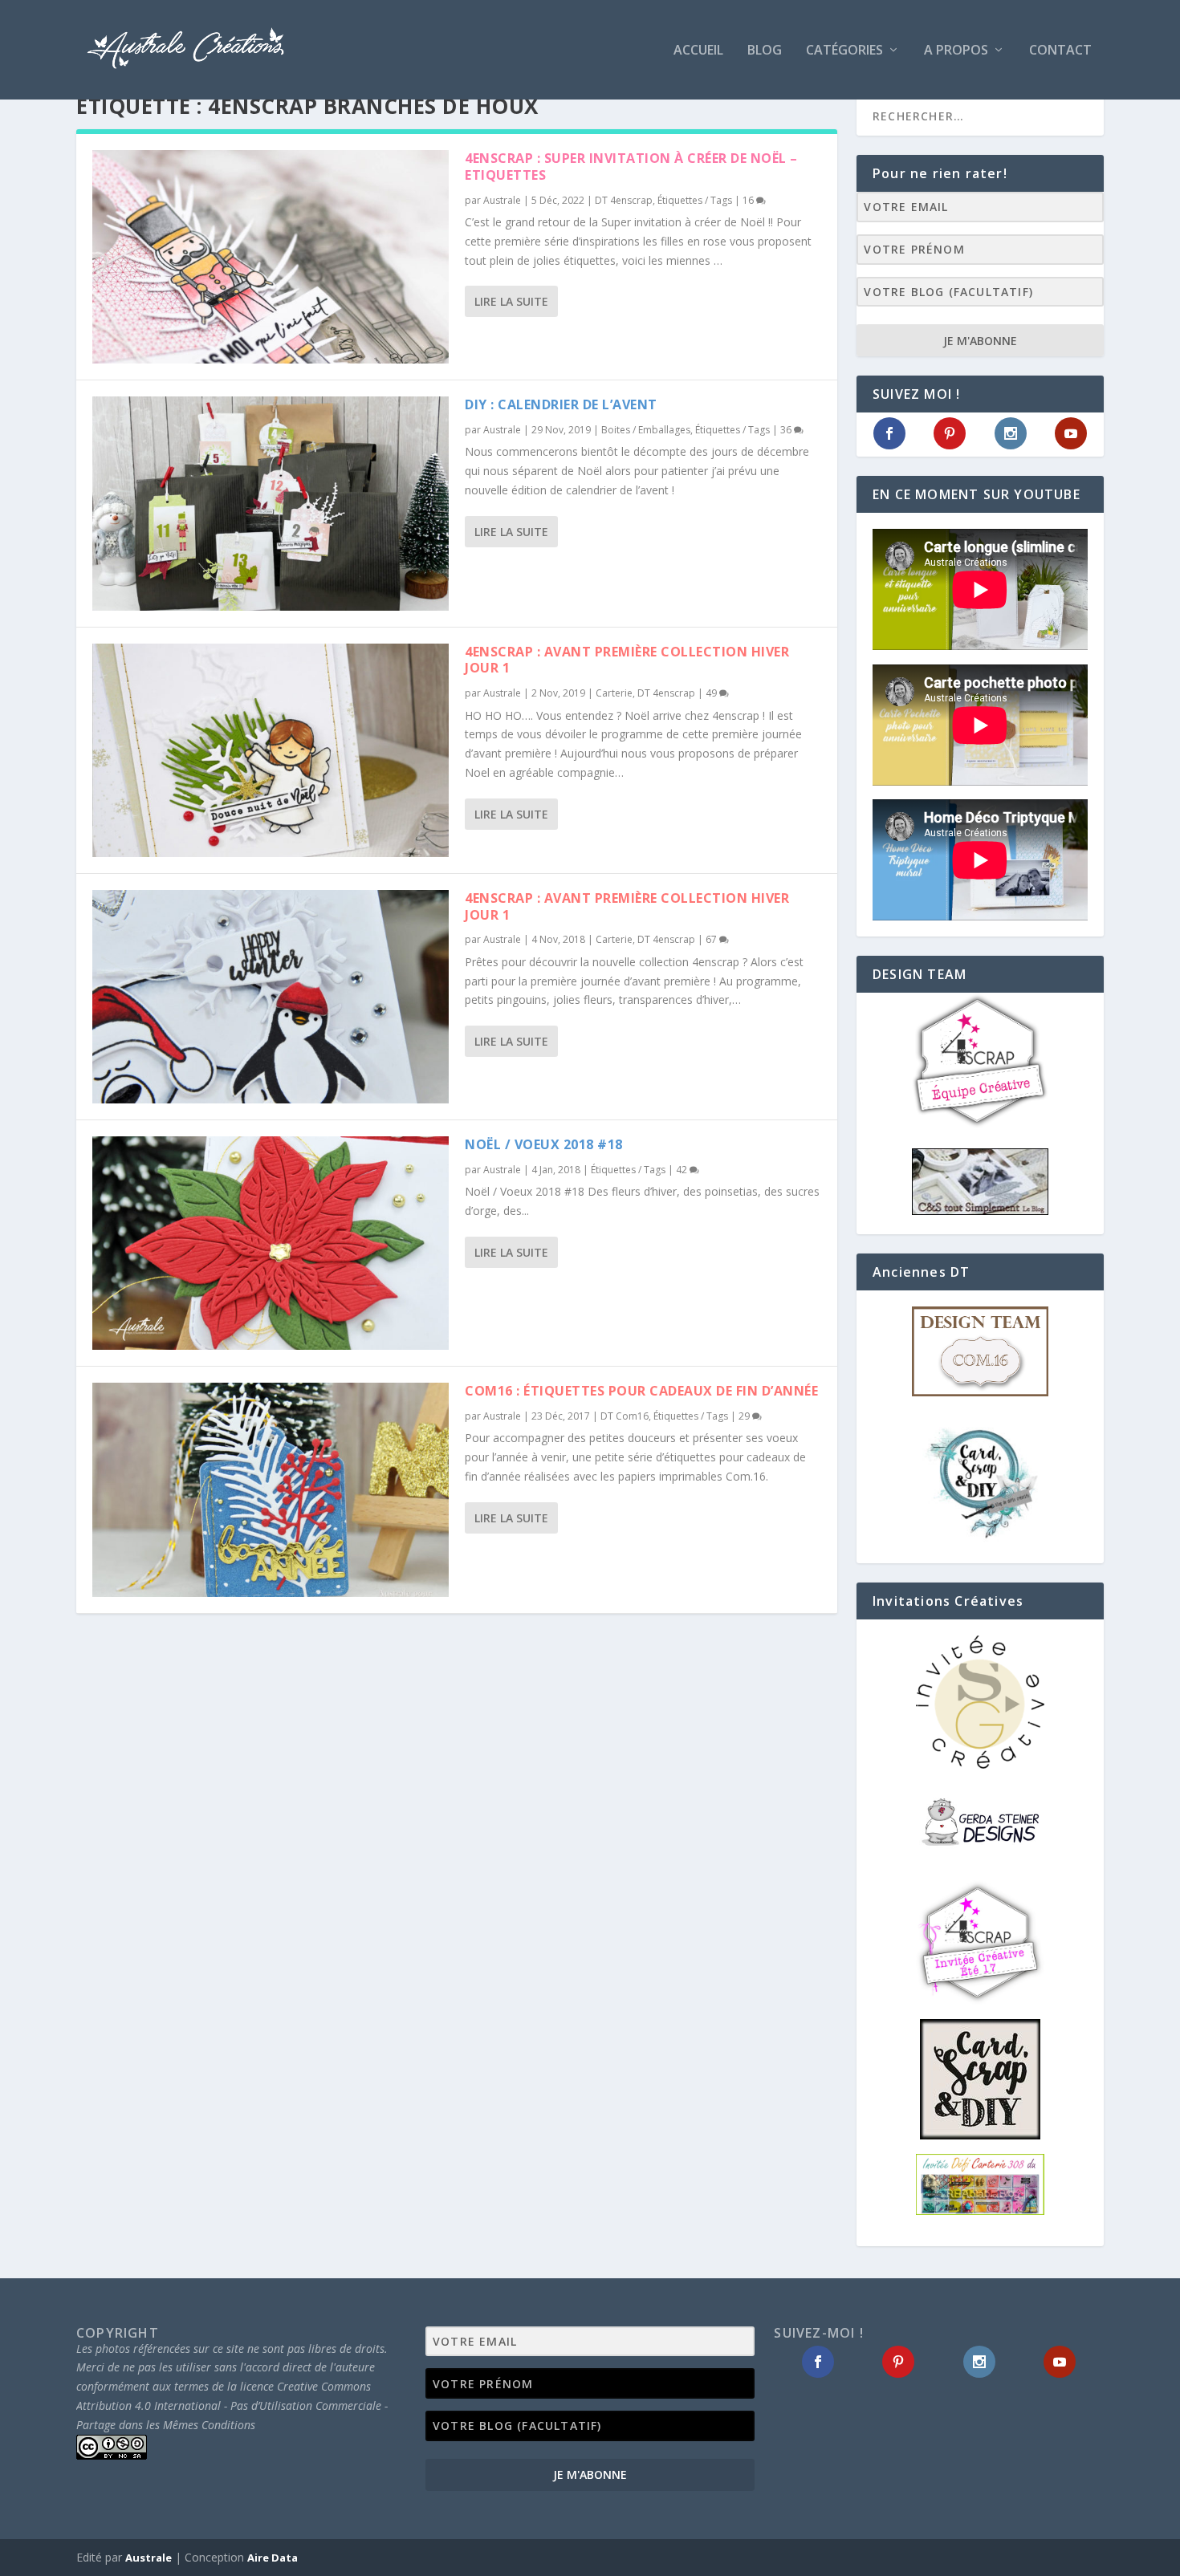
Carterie (614, 693)
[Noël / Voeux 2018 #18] (271, 1243)
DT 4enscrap (624, 200)
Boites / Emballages (646, 430)
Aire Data (273, 2558)
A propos (956, 51)
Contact (1060, 51)
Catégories (844, 51)
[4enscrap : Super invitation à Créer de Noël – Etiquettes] (271, 257)
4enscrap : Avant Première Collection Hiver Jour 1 (627, 660)
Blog (765, 51)
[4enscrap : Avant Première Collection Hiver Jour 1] (271, 750)
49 (712, 693)
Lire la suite (511, 301)
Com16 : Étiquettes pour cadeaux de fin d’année (641, 1391)
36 (787, 430)
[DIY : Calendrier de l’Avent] (271, 503)
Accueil (698, 51)
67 (712, 939)
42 (683, 1170)
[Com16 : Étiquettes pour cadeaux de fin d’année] (271, 1489)
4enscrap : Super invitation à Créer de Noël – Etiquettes (631, 167)
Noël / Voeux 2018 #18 (544, 1144)
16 (749, 200)
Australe (502, 200)
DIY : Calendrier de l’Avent (561, 404)
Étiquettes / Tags (695, 200)
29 (745, 1416)
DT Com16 (625, 1416)
